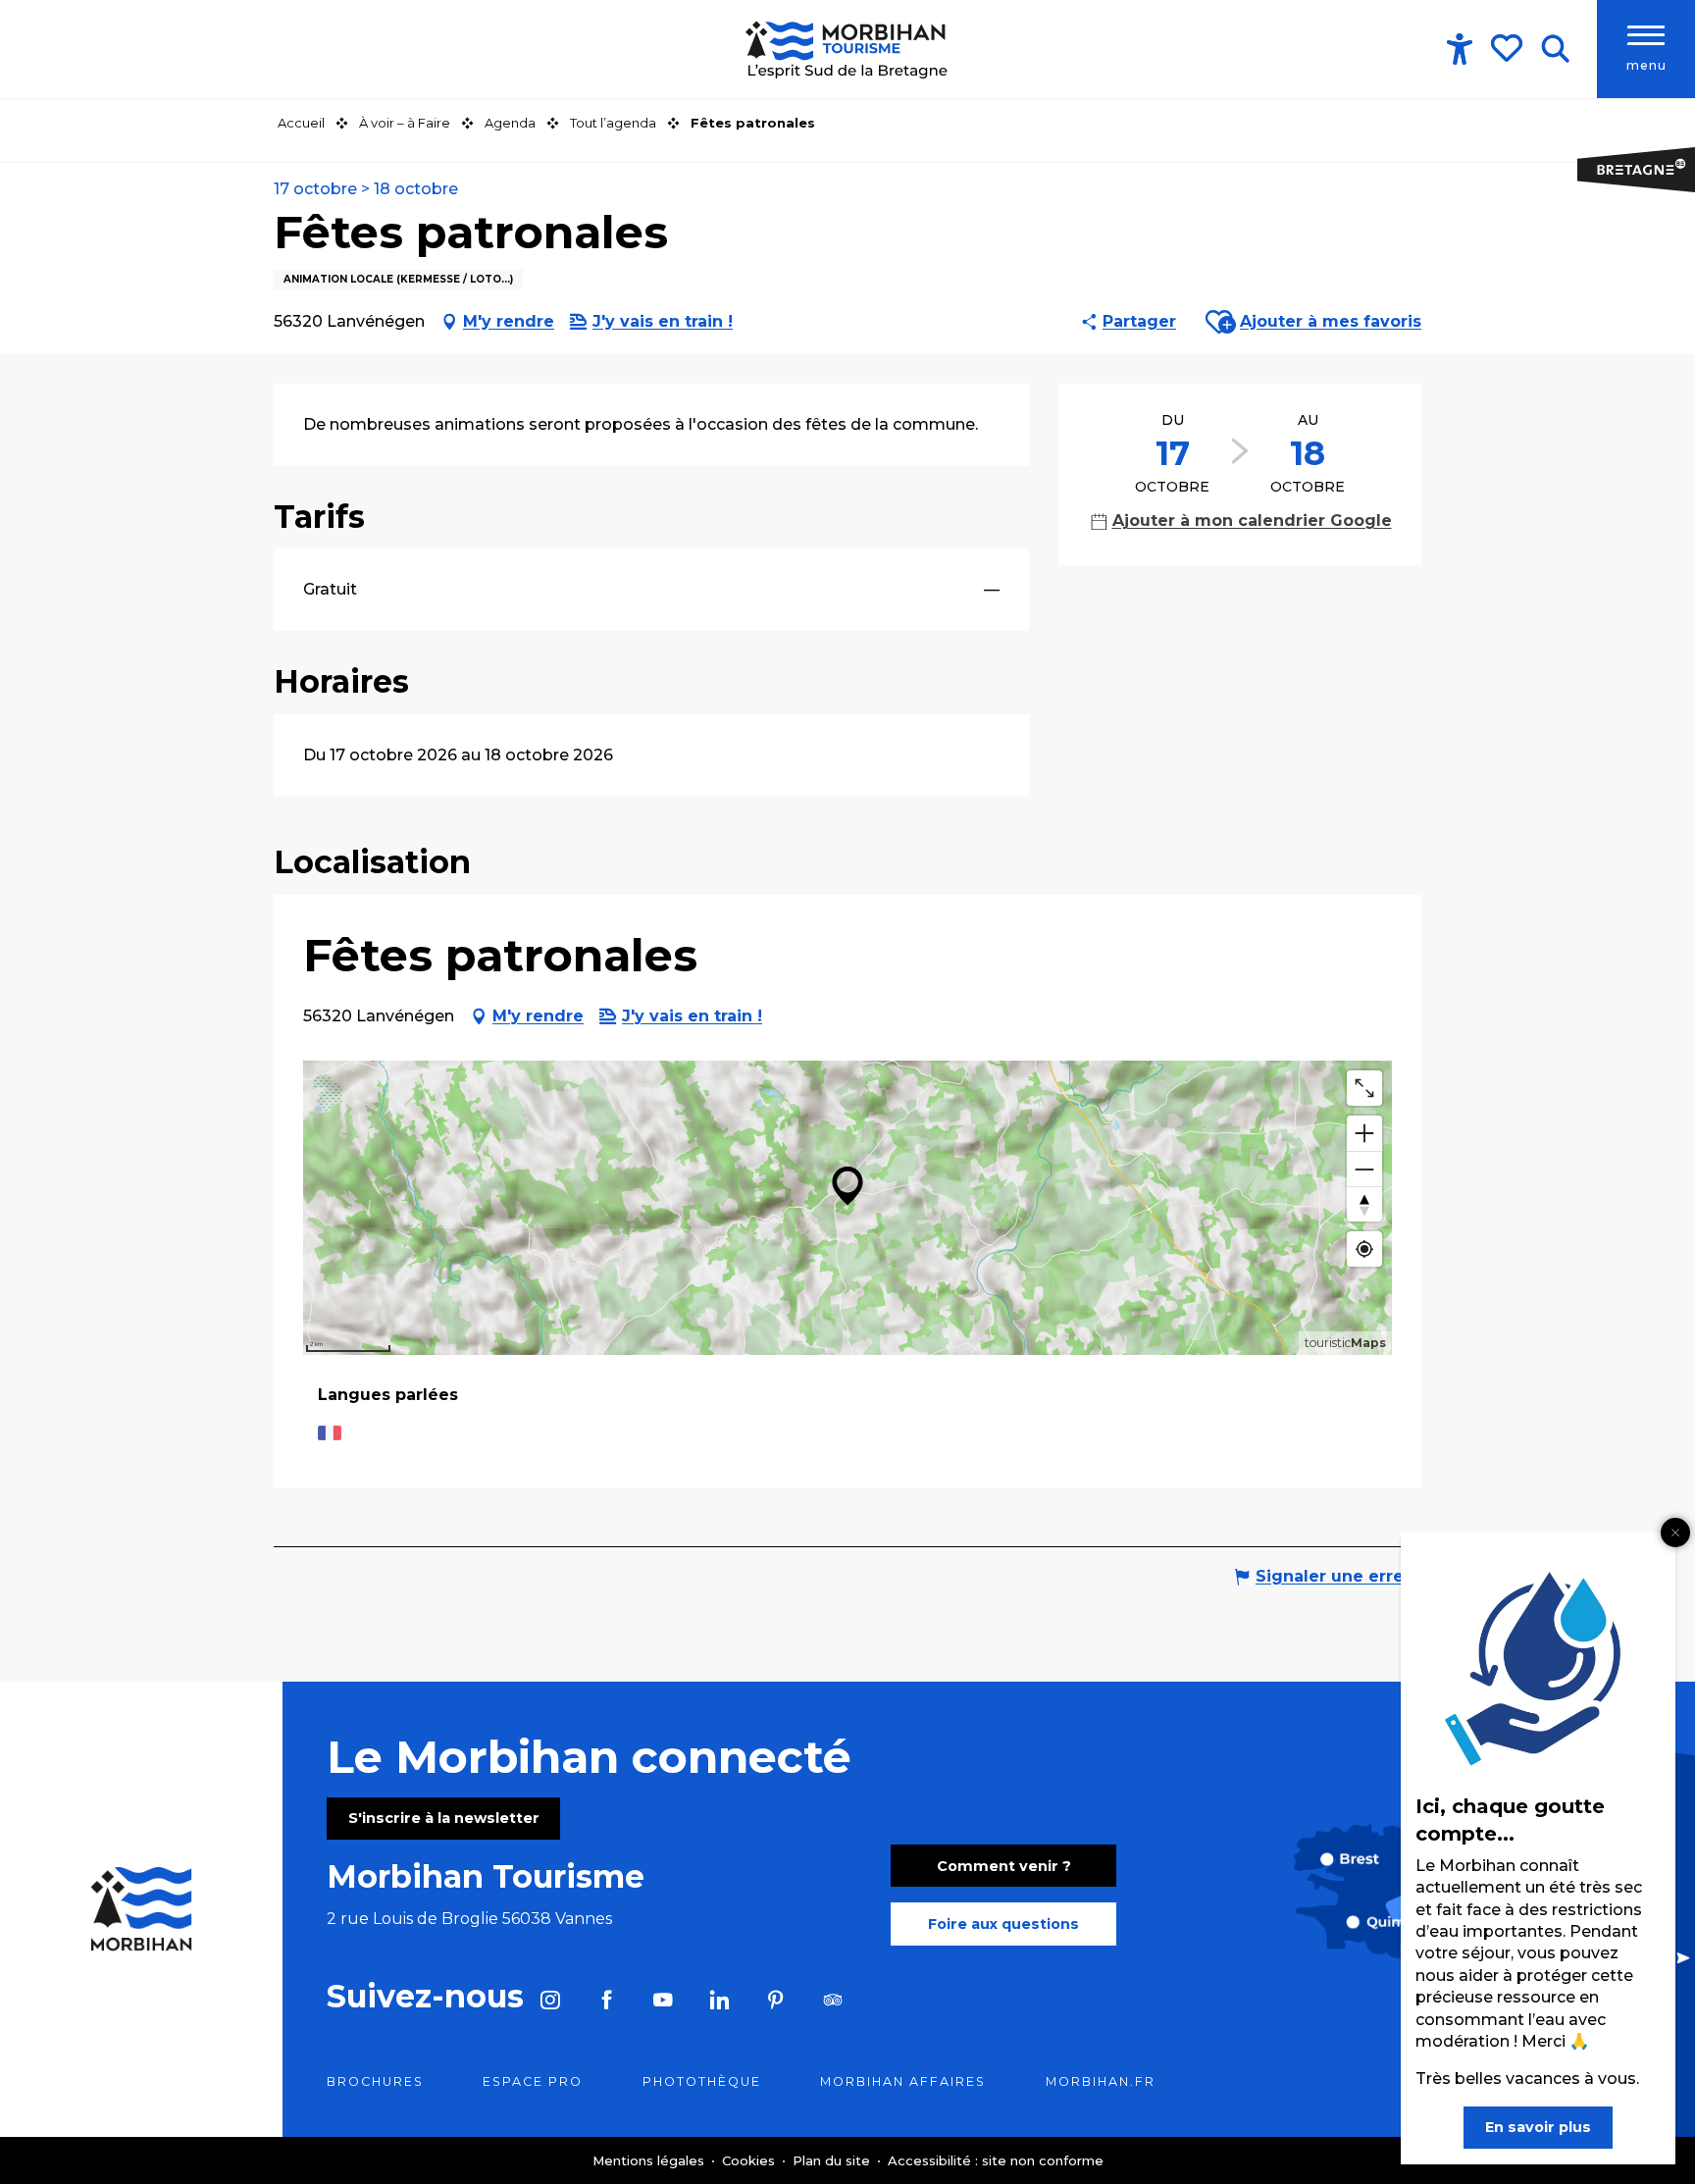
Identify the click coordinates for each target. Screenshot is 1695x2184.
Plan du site (833, 2160)
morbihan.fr (1101, 2081)
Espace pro (533, 2081)
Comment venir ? (1004, 1866)
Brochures (375, 2081)
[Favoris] (1509, 48)
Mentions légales (650, 2160)
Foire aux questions (1003, 1924)
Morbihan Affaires (903, 2081)
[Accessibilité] (1460, 49)
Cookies (750, 2160)
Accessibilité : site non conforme (996, 2160)
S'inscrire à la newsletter (444, 1818)
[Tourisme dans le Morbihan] (848, 49)
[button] (1555, 49)
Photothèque (702, 2081)
